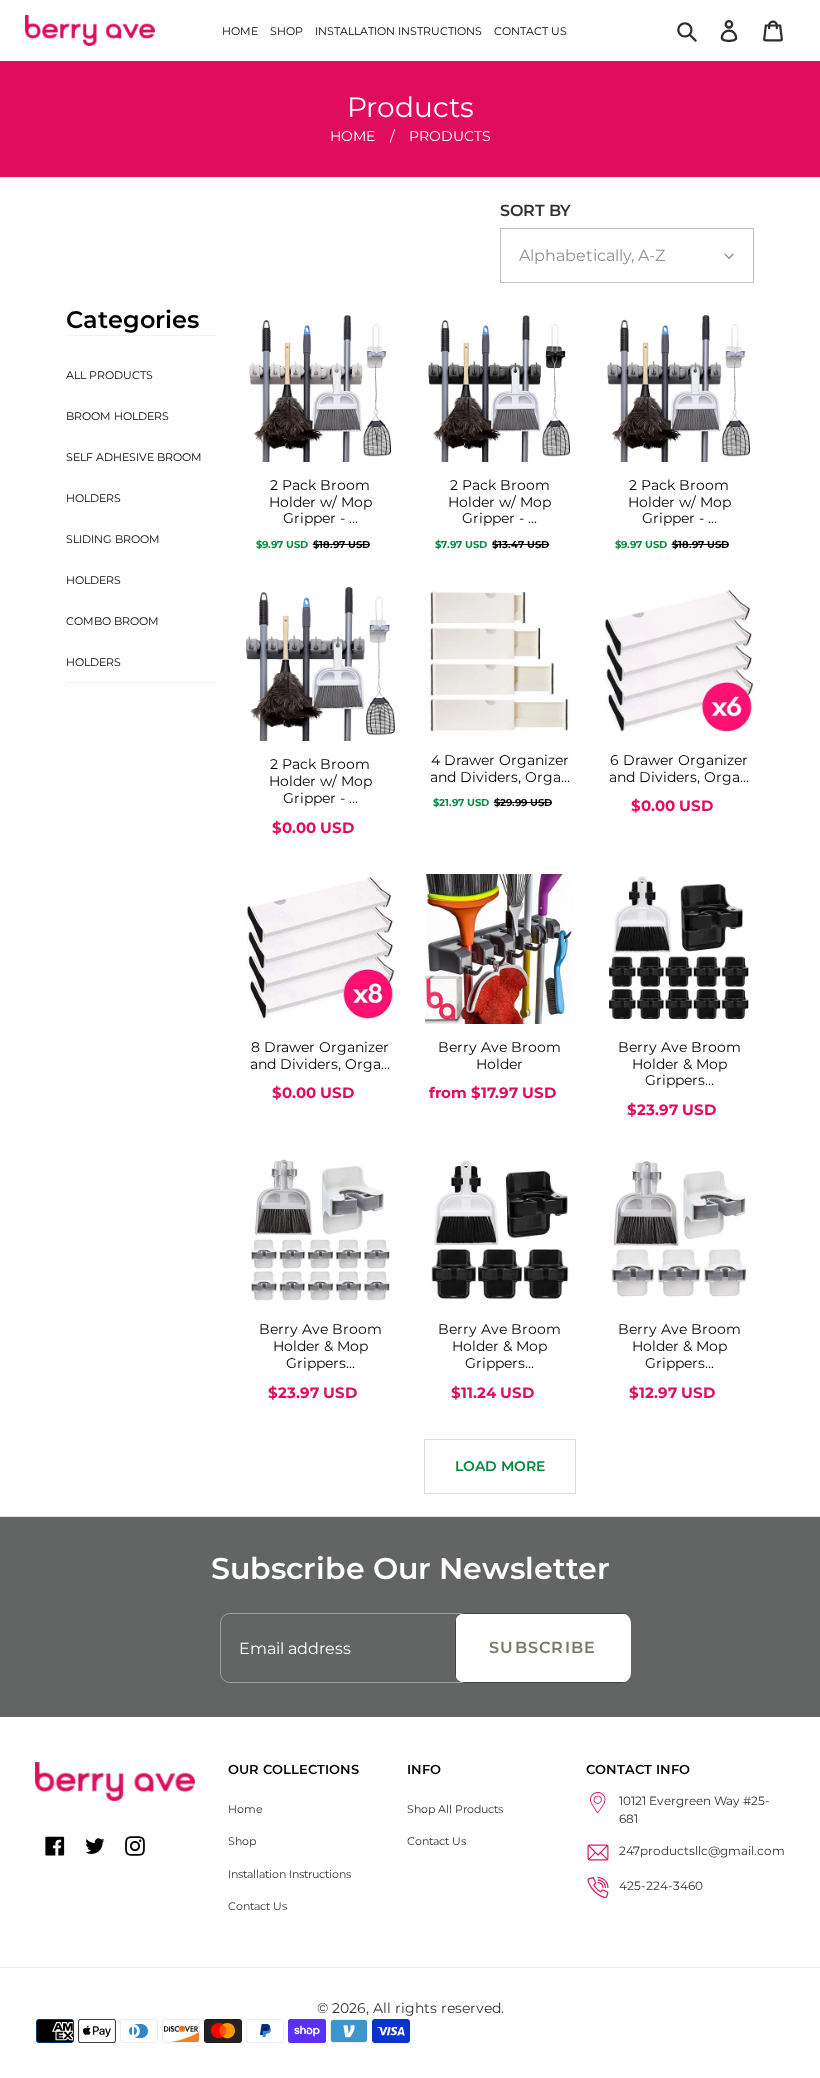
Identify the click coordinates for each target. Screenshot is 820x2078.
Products (450, 136)
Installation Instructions (289, 1874)
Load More (500, 1466)
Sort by (535, 210)
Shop (242, 1841)
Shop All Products (455, 1809)
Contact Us (257, 1906)
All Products (109, 375)
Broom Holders (117, 416)
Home (352, 136)
